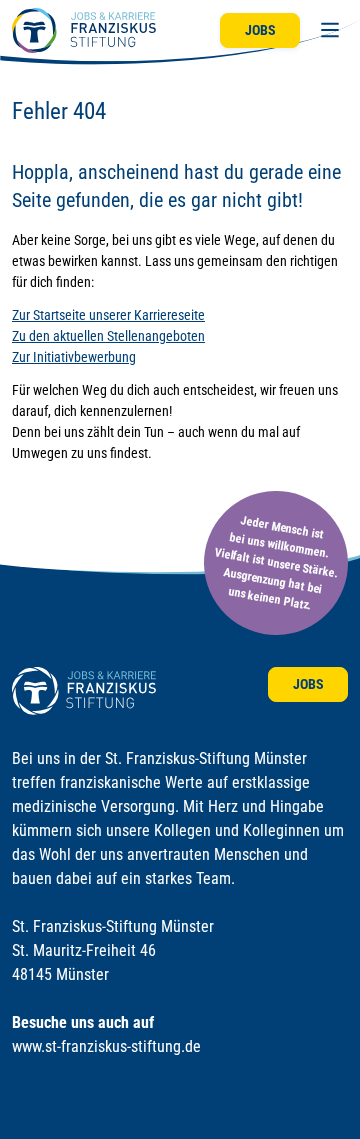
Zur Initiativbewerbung (74, 357)
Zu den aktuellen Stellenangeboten (108, 336)
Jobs (260, 30)
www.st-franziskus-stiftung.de (106, 1046)
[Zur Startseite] (84, 30)
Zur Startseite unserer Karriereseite (108, 315)
